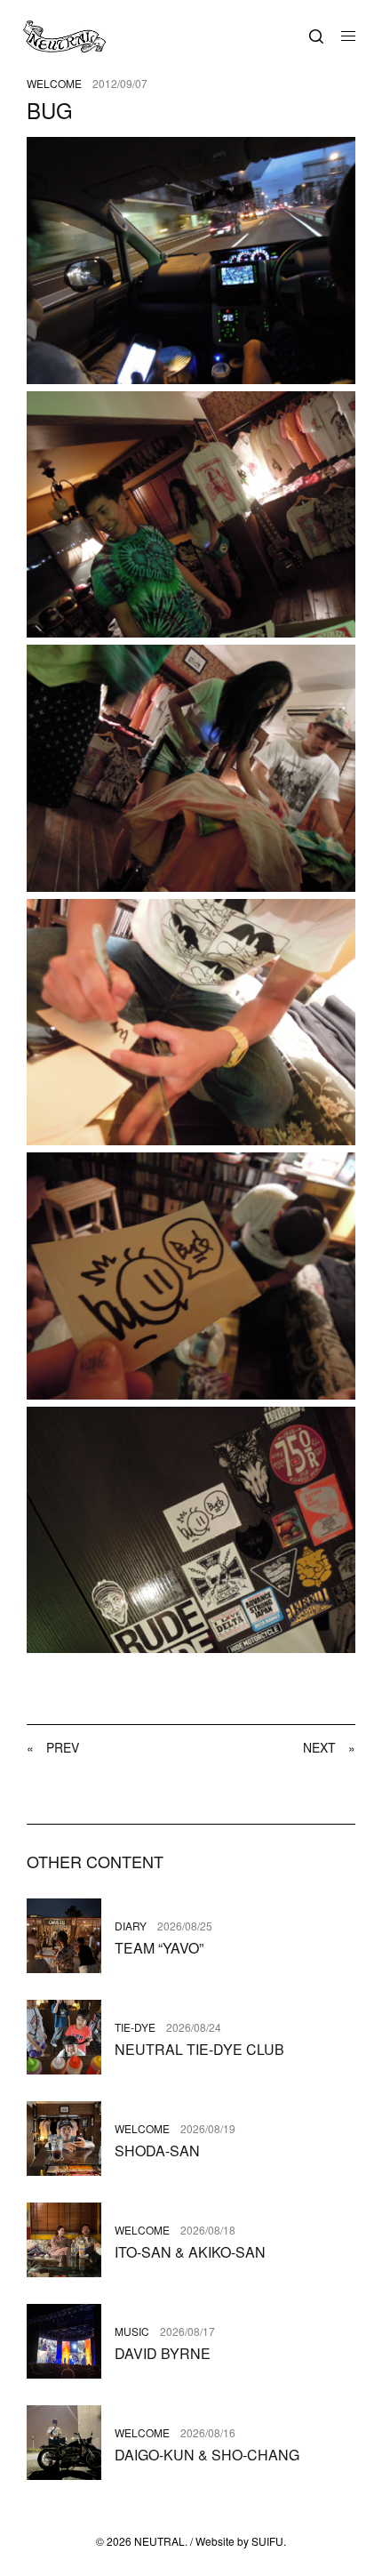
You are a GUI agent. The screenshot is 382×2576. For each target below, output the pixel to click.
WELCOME (54, 84)
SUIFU (267, 2541)
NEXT (329, 1747)
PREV (53, 1747)
